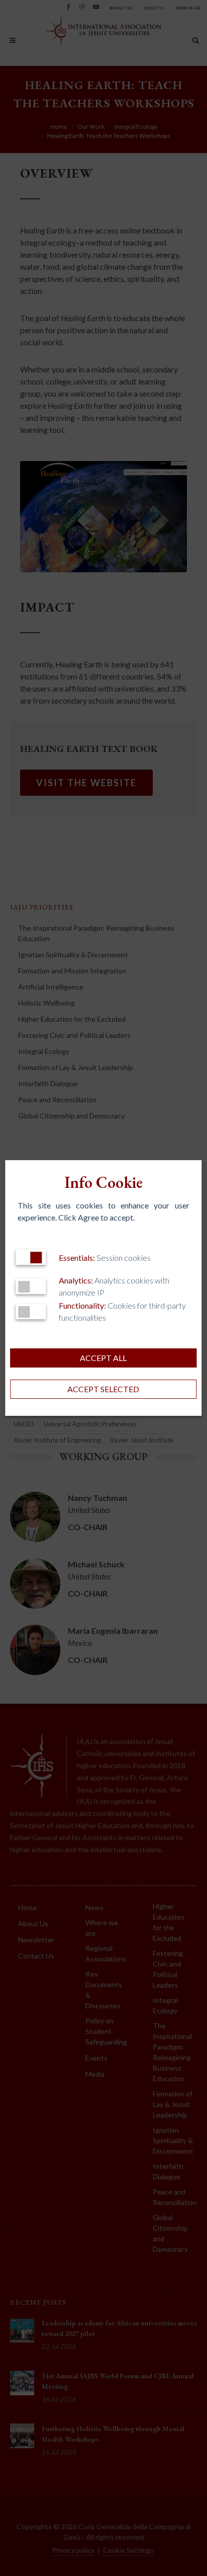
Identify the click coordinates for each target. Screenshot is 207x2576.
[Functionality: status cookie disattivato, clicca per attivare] (31, 1311)
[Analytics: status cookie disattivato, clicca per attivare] (31, 1286)
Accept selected (103, 1389)
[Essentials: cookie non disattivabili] (31, 1257)
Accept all (103, 1358)
